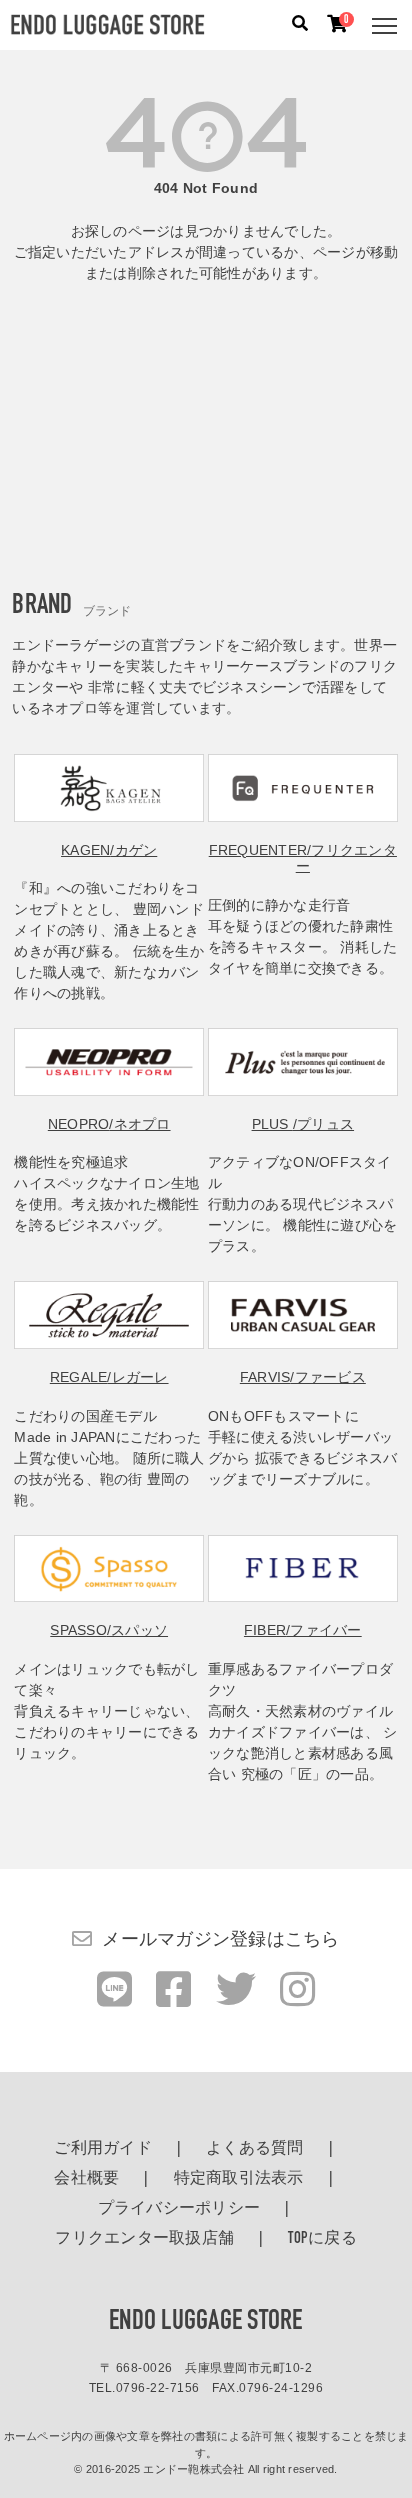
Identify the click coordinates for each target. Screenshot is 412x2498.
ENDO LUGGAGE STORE (206, 2322)
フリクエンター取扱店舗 (144, 2239)
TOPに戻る (322, 2239)
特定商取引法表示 (239, 2179)
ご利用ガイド (103, 2149)
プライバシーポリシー (179, 2209)
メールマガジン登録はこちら (220, 1939)
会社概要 (86, 2179)
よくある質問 (255, 2149)
